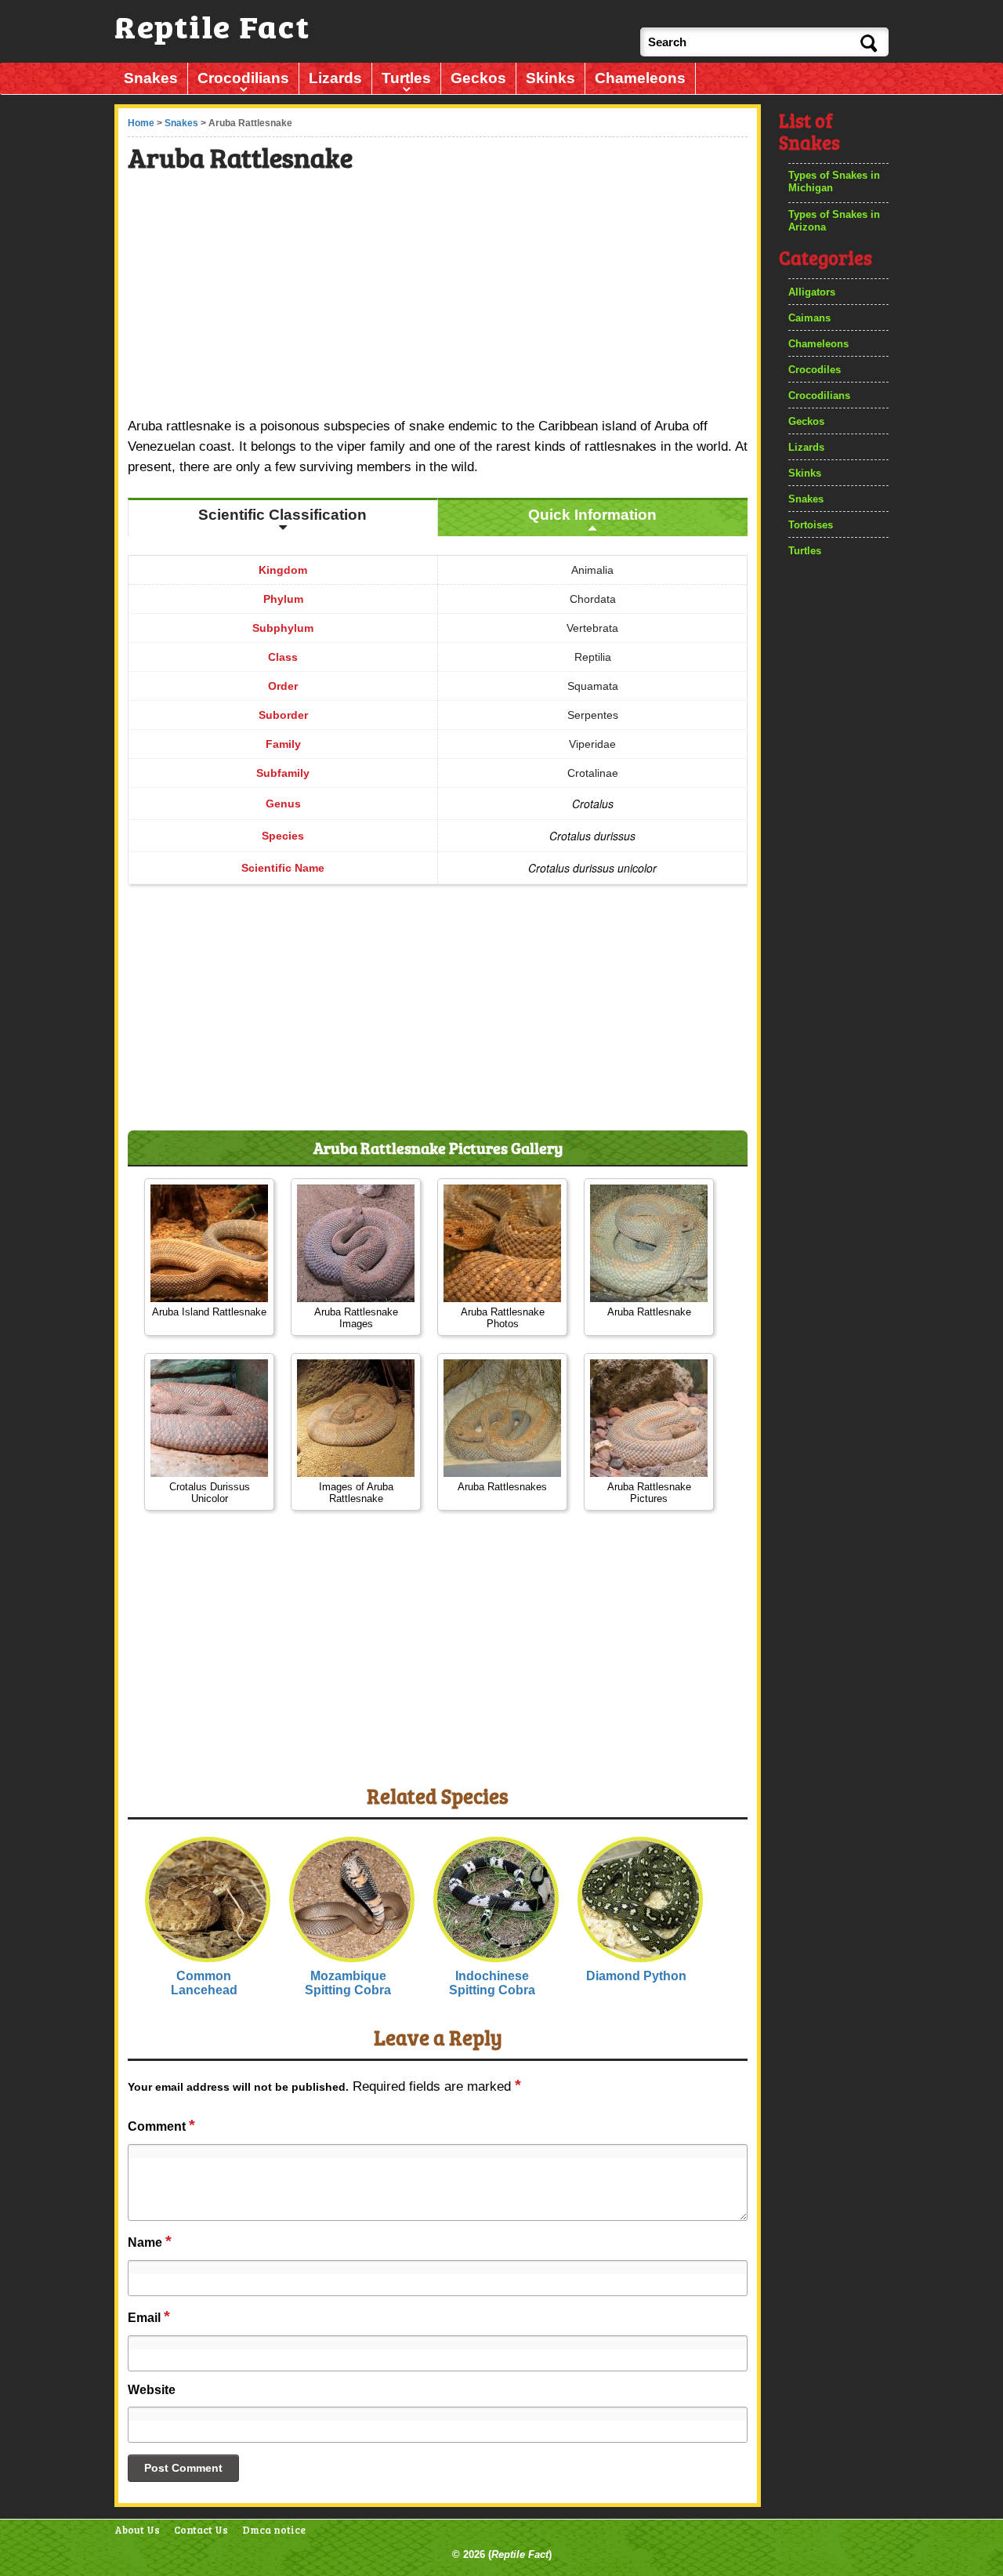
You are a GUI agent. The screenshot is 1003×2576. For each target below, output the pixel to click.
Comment (161, 2125)
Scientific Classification (282, 515)
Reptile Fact (520, 2554)
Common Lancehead (204, 1983)
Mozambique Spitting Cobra (348, 1983)
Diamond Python (636, 1976)
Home (141, 123)
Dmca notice (274, 2530)
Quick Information (592, 515)
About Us (137, 2530)
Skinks (550, 78)
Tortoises (811, 525)
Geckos (478, 78)
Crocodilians (243, 78)
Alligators (812, 292)
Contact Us (201, 2530)
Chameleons (640, 78)
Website (152, 2390)
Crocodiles (815, 370)
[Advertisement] (439, 297)
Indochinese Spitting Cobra (492, 1983)
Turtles (406, 78)
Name (150, 2241)
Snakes (151, 78)
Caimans (809, 318)
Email (149, 2317)
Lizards (335, 78)
